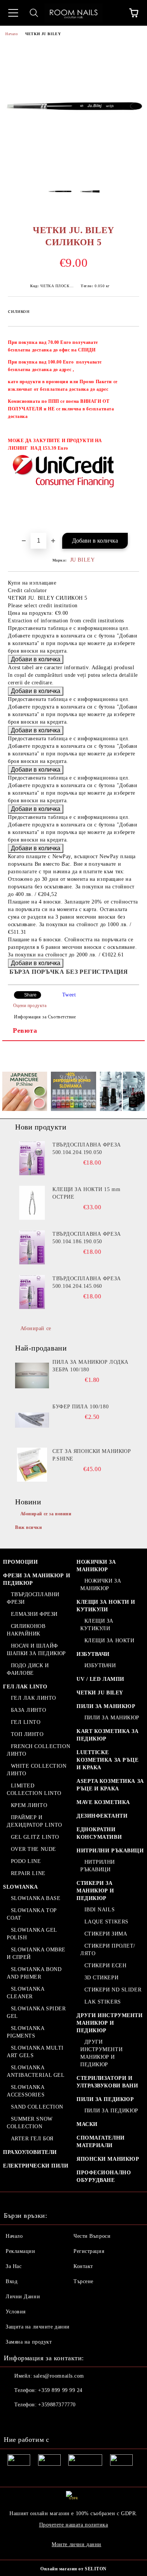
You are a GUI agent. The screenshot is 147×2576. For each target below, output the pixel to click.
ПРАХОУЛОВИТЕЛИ (30, 2152)
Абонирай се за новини (46, 1514)
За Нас (14, 2266)
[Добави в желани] (128, 339)
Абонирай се (36, 1328)
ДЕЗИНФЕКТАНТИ (102, 1816)
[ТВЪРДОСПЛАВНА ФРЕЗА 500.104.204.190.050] (32, 1158)
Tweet (69, 995)
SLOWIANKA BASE (36, 1898)
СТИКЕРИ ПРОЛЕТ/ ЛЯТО (108, 1950)
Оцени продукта (30, 1006)
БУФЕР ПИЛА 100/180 (80, 1407)
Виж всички (29, 1527)
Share (30, 995)
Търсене (83, 2281)
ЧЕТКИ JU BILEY (43, 34)
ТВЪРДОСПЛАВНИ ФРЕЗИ (33, 1598)
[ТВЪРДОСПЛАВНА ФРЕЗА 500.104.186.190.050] (32, 1247)
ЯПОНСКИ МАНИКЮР (108, 2159)
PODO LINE (26, 1861)
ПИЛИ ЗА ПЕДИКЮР (105, 2099)
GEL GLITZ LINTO (35, 1837)
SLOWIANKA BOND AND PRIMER (34, 1973)
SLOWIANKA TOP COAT (32, 1914)
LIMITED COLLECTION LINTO (34, 1789)
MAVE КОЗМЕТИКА (103, 1802)
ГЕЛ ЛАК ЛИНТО (34, 1698)
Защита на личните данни (38, 2327)
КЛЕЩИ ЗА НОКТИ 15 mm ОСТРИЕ (86, 1193)
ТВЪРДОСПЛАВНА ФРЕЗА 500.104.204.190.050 (87, 1149)
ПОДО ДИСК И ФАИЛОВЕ (28, 1669)
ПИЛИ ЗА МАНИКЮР (106, 1706)
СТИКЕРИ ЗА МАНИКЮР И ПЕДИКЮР (95, 1891)
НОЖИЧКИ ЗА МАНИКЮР (96, 1566)
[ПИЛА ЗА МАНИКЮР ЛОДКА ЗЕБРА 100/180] (32, 1375)
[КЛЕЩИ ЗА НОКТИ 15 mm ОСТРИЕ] (32, 1203)
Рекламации (21, 2251)
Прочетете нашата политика (74, 2525)
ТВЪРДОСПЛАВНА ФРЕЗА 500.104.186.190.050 (87, 1238)
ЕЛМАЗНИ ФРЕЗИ (34, 1614)
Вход (11, 2281)
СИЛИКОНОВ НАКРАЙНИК (26, 1630)
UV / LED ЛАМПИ (100, 1679)
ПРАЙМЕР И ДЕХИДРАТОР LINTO (34, 1821)
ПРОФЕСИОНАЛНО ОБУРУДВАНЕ (104, 2176)
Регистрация (89, 2251)
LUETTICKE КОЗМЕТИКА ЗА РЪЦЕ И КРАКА (108, 1760)
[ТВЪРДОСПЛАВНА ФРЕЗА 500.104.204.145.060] (32, 1292)
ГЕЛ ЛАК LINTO (25, 1687)
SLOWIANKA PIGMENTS (26, 2032)
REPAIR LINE (28, 1873)
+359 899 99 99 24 (60, 2390)
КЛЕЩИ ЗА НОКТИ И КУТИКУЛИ (106, 1606)
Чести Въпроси (92, 2236)
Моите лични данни (77, 2544)
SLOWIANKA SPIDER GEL (36, 2012)
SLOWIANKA (21, 1887)
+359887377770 (57, 2405)
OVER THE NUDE (34, 1849)
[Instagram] (30, 2420)
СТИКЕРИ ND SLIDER (113, 1990)
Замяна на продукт (29, 2342)
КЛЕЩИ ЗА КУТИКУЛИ (97, 1625)
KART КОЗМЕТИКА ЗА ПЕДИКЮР (108, 1735)
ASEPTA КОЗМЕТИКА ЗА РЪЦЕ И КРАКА (110, 1785)
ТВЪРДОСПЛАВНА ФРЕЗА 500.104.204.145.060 (87, 1282)
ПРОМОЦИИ (20, 1562)
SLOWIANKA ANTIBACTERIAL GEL (36, 2071)
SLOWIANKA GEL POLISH (32, 1934)
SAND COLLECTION (37, 2107)
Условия (16, 2312)
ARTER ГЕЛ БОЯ (32, 2139)
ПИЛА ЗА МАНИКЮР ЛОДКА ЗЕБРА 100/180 (90, 1366)
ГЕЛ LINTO (26, 1722)
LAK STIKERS (103, 2002)
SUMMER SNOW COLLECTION (30, 2123)
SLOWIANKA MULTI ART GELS (35, 2052)
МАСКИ (87, 2124)
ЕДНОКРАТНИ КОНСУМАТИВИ (99, 1833)
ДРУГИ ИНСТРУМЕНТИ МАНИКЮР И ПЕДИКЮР (110, 2023)
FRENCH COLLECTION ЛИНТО (38, 1750)
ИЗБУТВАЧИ (93, 1654)
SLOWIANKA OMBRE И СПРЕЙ (36, 1953)
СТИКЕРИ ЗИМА (106, 1934)
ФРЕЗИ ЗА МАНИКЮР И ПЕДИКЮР (37, 1579)
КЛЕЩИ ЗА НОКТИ (109, 1641)
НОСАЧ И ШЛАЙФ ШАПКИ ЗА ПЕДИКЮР (36, 1650)
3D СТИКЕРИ (101, 1978)
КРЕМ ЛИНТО (29, 1805)
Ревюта (25, 1030)
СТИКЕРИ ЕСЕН (105, 1966)
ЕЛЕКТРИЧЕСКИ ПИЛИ (36, 2166)
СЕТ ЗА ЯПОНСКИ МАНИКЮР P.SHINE (92, 1455)
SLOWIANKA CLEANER (26, 1993)
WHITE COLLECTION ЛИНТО (37, 1770)
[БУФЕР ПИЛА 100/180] (32, 1420)
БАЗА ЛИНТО (28, 1710)
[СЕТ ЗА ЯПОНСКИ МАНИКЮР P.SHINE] (32, 1465)
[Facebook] (14, 2420)
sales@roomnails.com (59, 2376)
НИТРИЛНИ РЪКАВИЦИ (110, 1851)
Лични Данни (23, 2297)
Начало (11, 34)
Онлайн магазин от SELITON (73, 2569)
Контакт (83, 2266)
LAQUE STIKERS (106, 1922)
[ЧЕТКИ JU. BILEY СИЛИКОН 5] (73, 169)
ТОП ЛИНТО (27, 1734)
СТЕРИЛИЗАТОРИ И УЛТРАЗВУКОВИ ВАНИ (107, 2082)
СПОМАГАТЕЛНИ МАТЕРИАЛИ (101, 2142)
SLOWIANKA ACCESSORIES (26, 2091)
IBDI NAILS (100, 1910)
